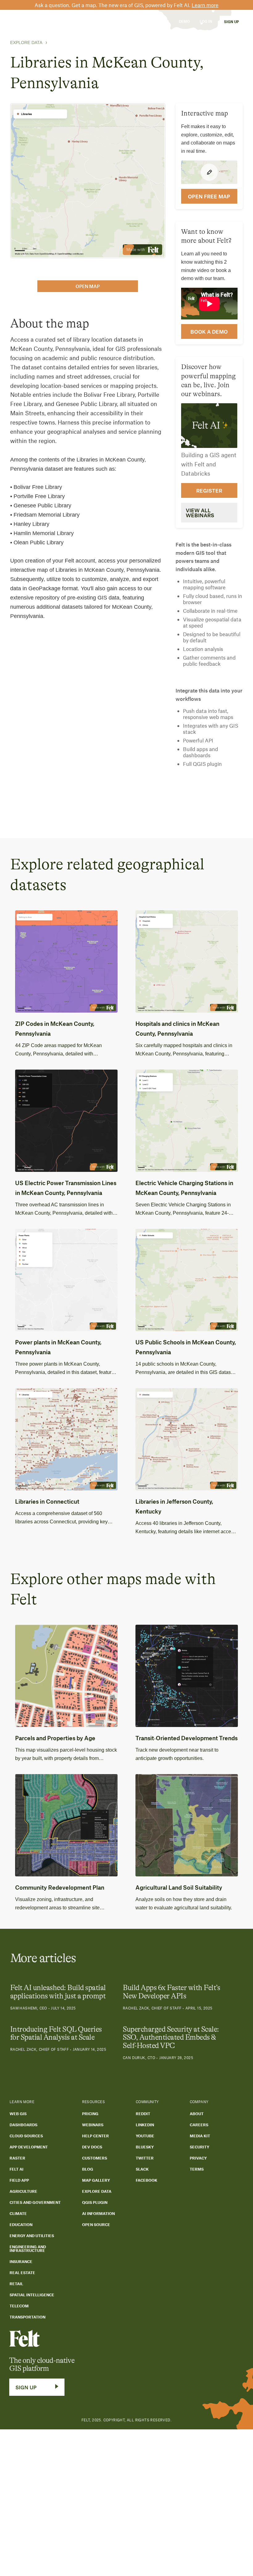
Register (209, 490)
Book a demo (209, 331)
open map (88, 286)
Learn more (205, 5)
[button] (58, 21)
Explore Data (26, 43)
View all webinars (200, 513)
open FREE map (209, 196)
